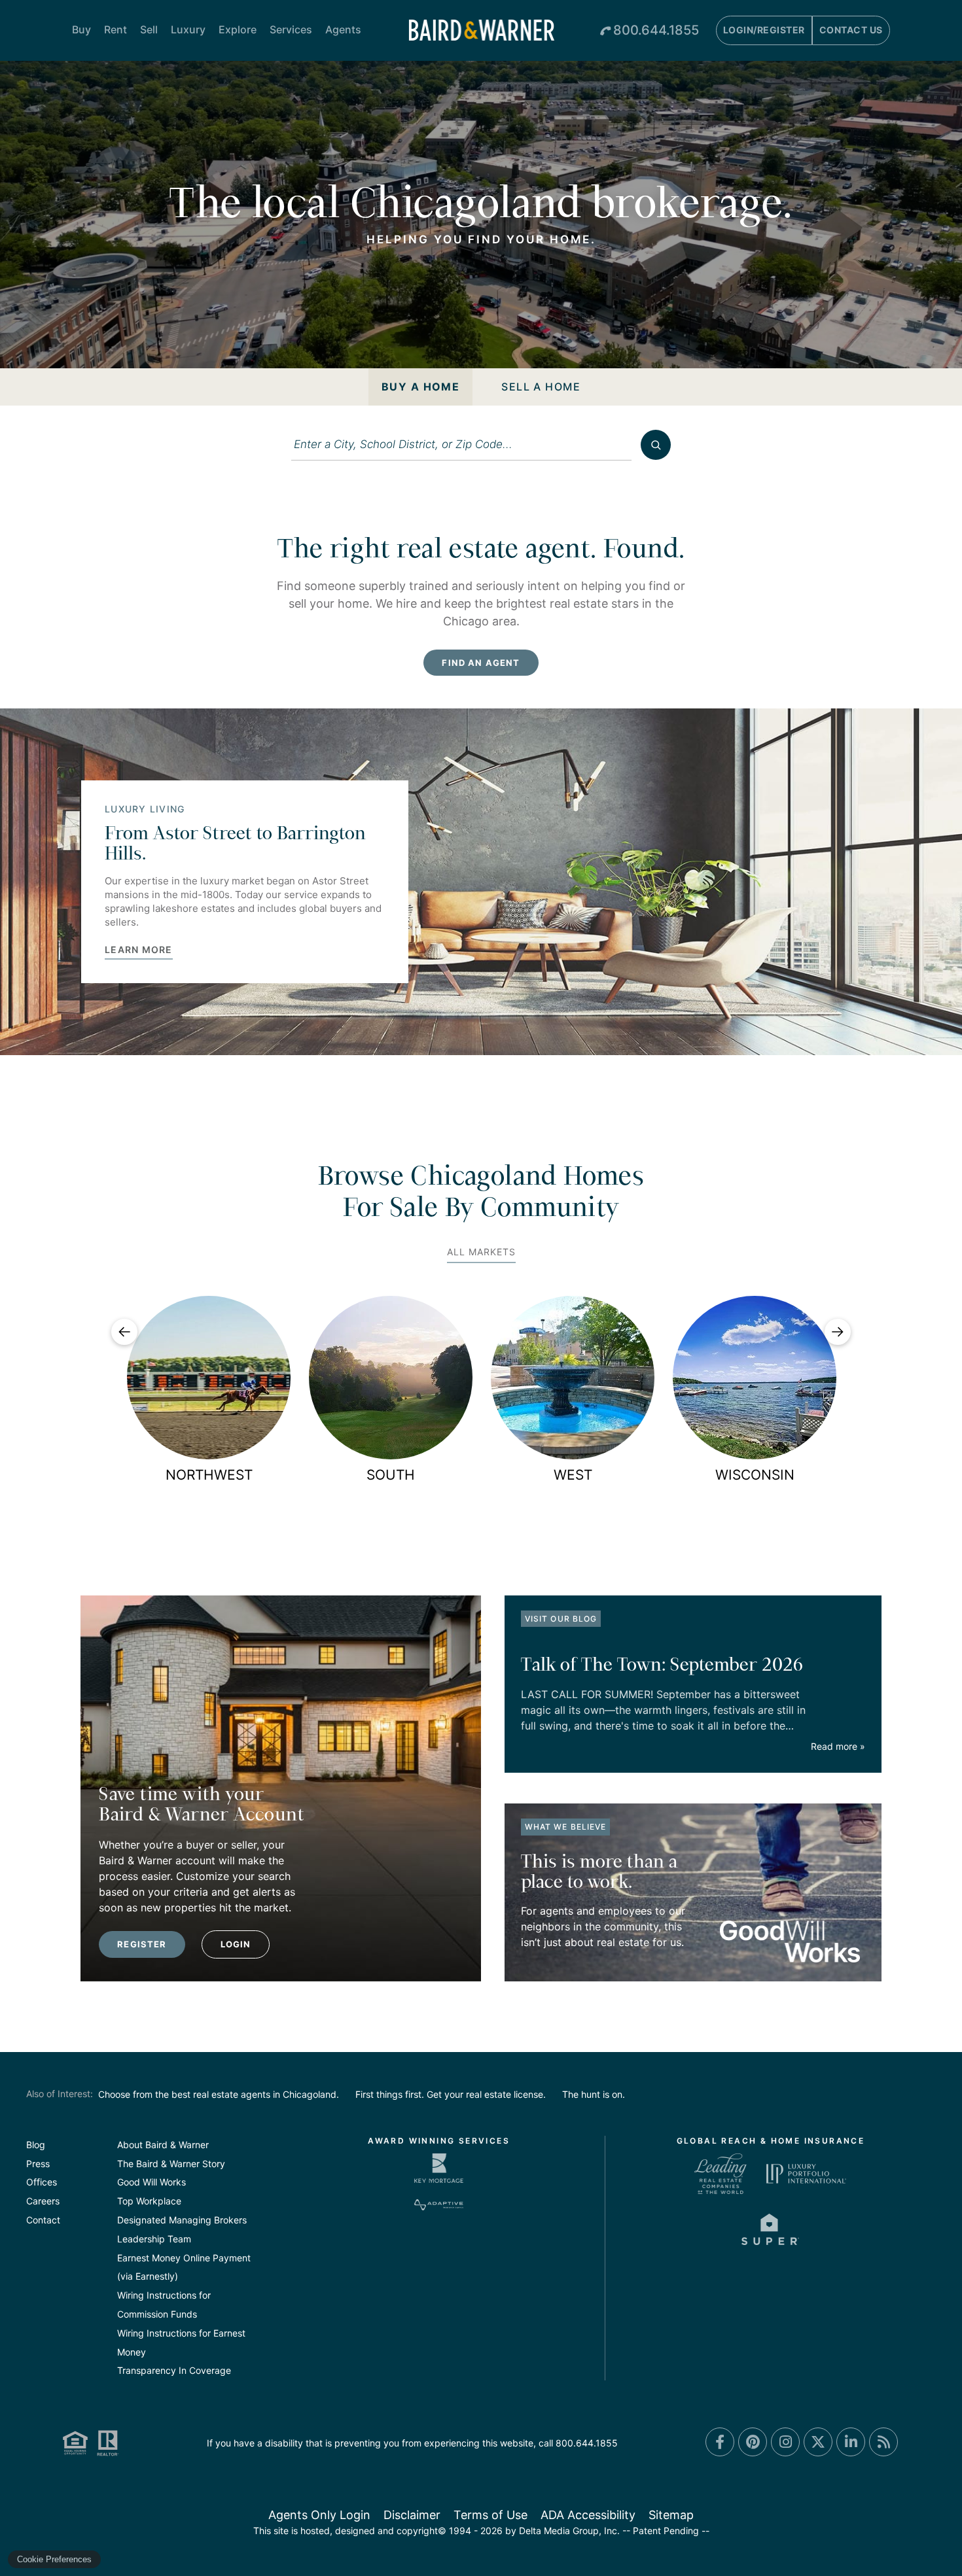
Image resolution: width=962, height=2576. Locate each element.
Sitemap (671, 2515)
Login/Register (764, 30)
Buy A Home (420, 387)
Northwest (209, 1475)
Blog (36, 2145)
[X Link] (818, 2442)
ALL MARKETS (481, 1252)
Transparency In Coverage (174, 2370)
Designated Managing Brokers (182, 2220)
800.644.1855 (656, 30)
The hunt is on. (594, 2094)
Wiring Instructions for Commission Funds (164, 2305)
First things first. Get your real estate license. (451, 2094)
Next (838, 1332)
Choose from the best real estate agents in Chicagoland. (219, 2094)
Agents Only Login (319, 2515)
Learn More (139, 950)
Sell (149, 29)
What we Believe (565, 1827)
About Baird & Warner (163, 2145)
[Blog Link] (883, 2442)
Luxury (188, 29)
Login (236, 1944)
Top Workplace (149, 2201)
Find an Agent (481, 663)
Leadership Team (154, 2239)
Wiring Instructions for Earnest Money (181, 2342)
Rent (116, 29)
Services (291, 29)
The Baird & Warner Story (171, 2164)
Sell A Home (541, 387)
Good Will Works (151, 2182)
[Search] (656, 445)
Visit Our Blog (561, 1619)
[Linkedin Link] (851, 2442)
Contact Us (851, 30)
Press (38, 2164)
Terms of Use (490, 2515)
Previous (124, 1332)
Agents (343, 29)
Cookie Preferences (54, 2559)
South (391, 1475)
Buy (81, 29)
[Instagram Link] (785, 2442)
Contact (43, 2220)
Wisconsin (755, 1475)
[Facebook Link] (720, 2442)
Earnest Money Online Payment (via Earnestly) (184, 2267)
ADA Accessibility (588, 2515)
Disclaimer (412, 2515)
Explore (238, 29)
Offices (42, 2182)
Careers (43, 2201)
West (573, 1475)
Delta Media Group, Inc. (569, 2531)
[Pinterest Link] (753, 2442)
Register (142, 1944)
